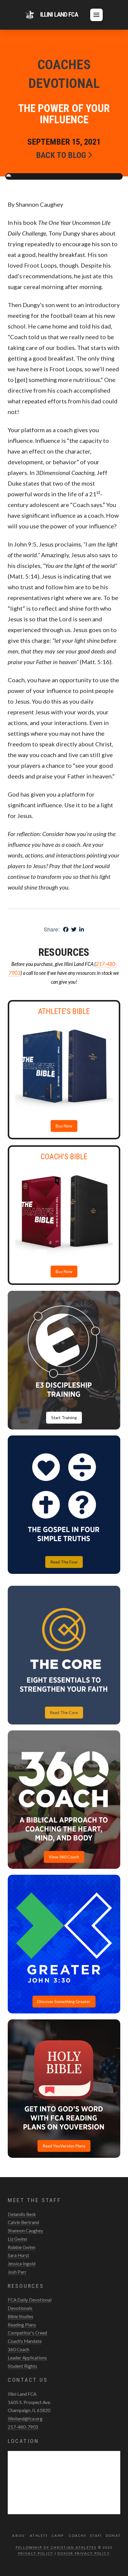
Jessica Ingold (22, 2264)
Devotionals (20, 2308)
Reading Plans (22, 2325)
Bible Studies (21, 2316)
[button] (96, 15)
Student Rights (22, 2366)
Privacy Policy (36, 2553)
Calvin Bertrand (23, 2222)
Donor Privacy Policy (84, 2553)
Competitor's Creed (27, 2333)
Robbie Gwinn (22, 2247)
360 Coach (18, 2349)
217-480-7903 (23, 2427)
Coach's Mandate (25, 2341)
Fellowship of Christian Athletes (56, 2547)
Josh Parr (17, 2272)
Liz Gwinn (17, 2239)
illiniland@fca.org (25, 2419)
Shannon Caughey (25, 2231)
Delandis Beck (22, 2214)
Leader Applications (27, 2358)
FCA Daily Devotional (30, 2300)
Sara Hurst (18, 2255)
